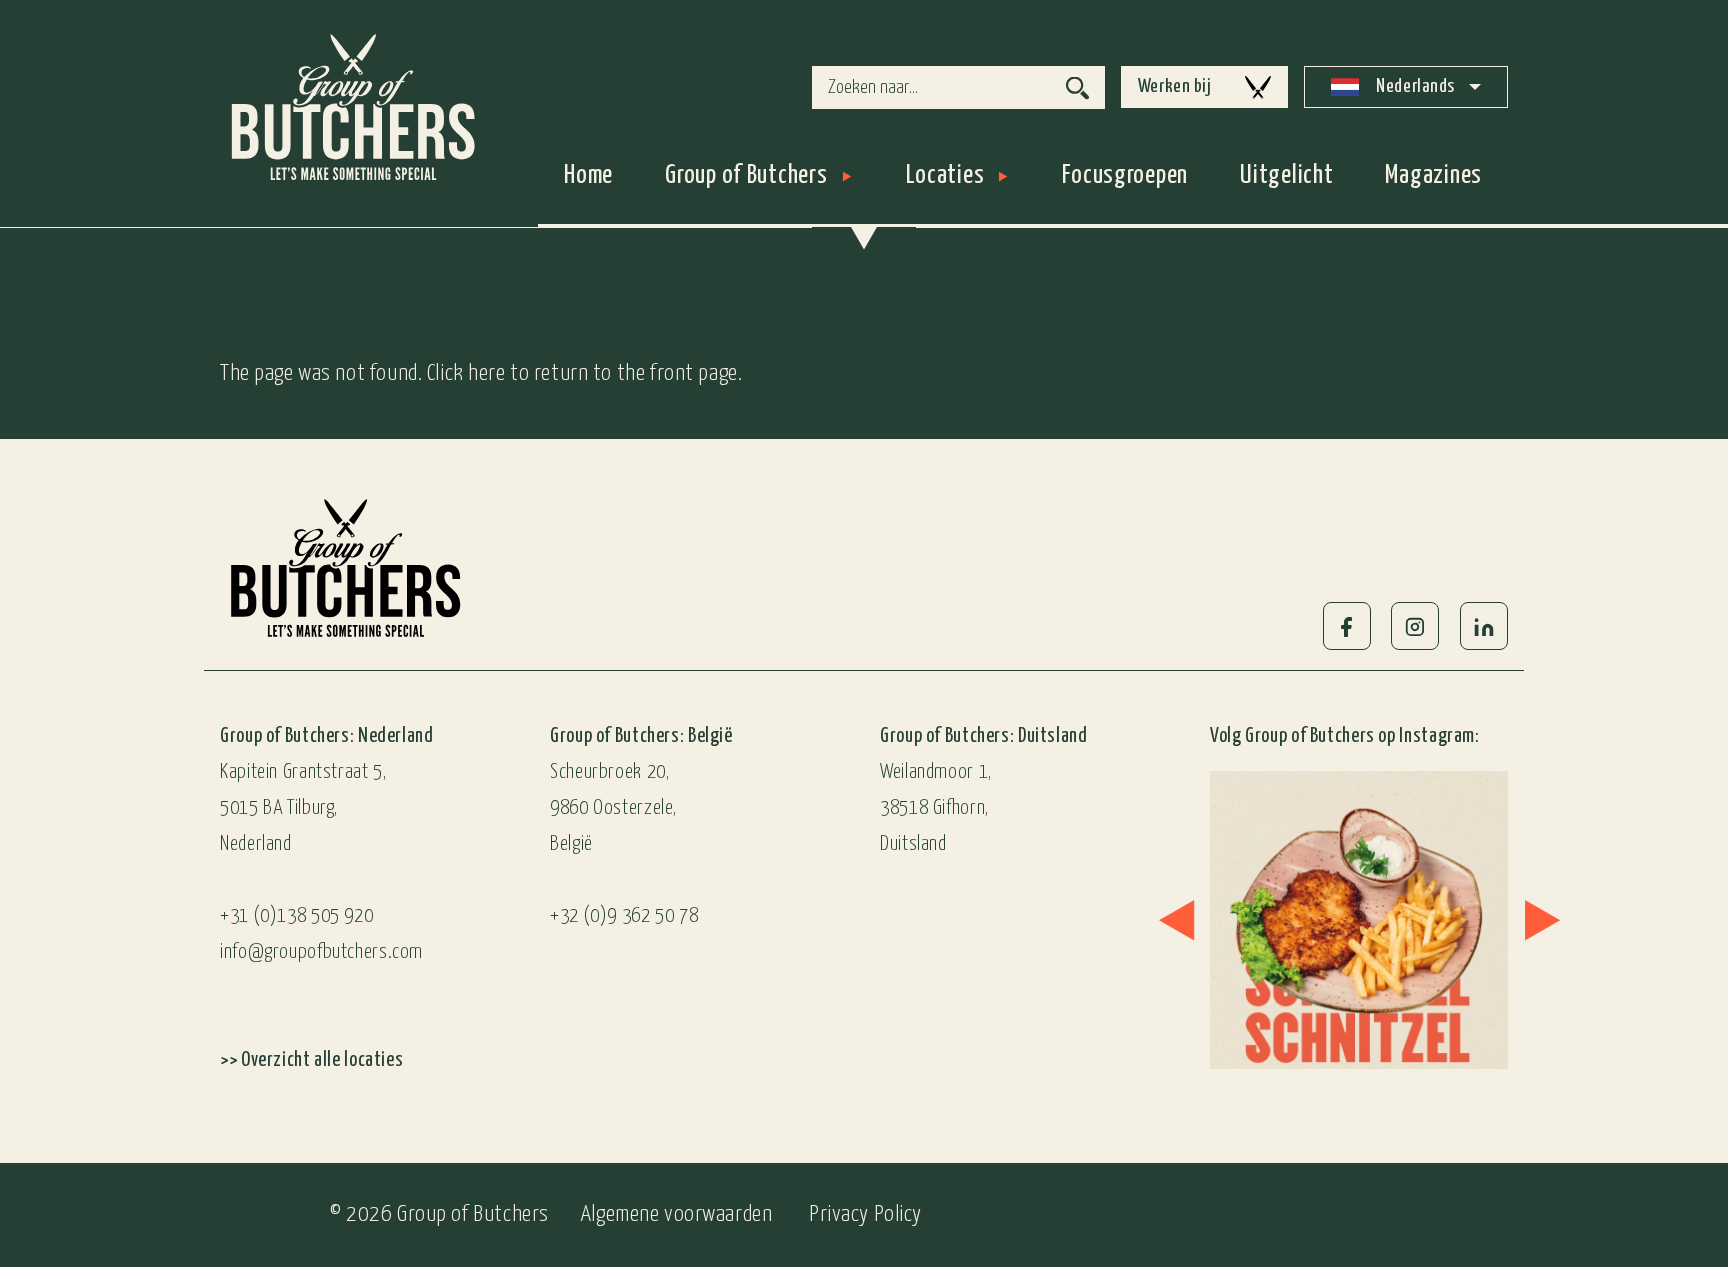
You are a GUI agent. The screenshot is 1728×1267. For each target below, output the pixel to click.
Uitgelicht (1286, 175)
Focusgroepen (1125, 175)
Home (588, 175)
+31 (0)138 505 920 (296, 916)
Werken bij (1175, 86)
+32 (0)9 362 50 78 (624, 916)
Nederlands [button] (1414, 86)
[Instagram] (1415, 626)
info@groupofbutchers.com (321, 952)
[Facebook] (1347, 626)
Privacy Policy (865, 1214)
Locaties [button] (945, 175)
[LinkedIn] (1484, 626)
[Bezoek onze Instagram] (1321, 920)
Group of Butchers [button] (746, 175)
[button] (1176, 919)
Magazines (1433, 175)
